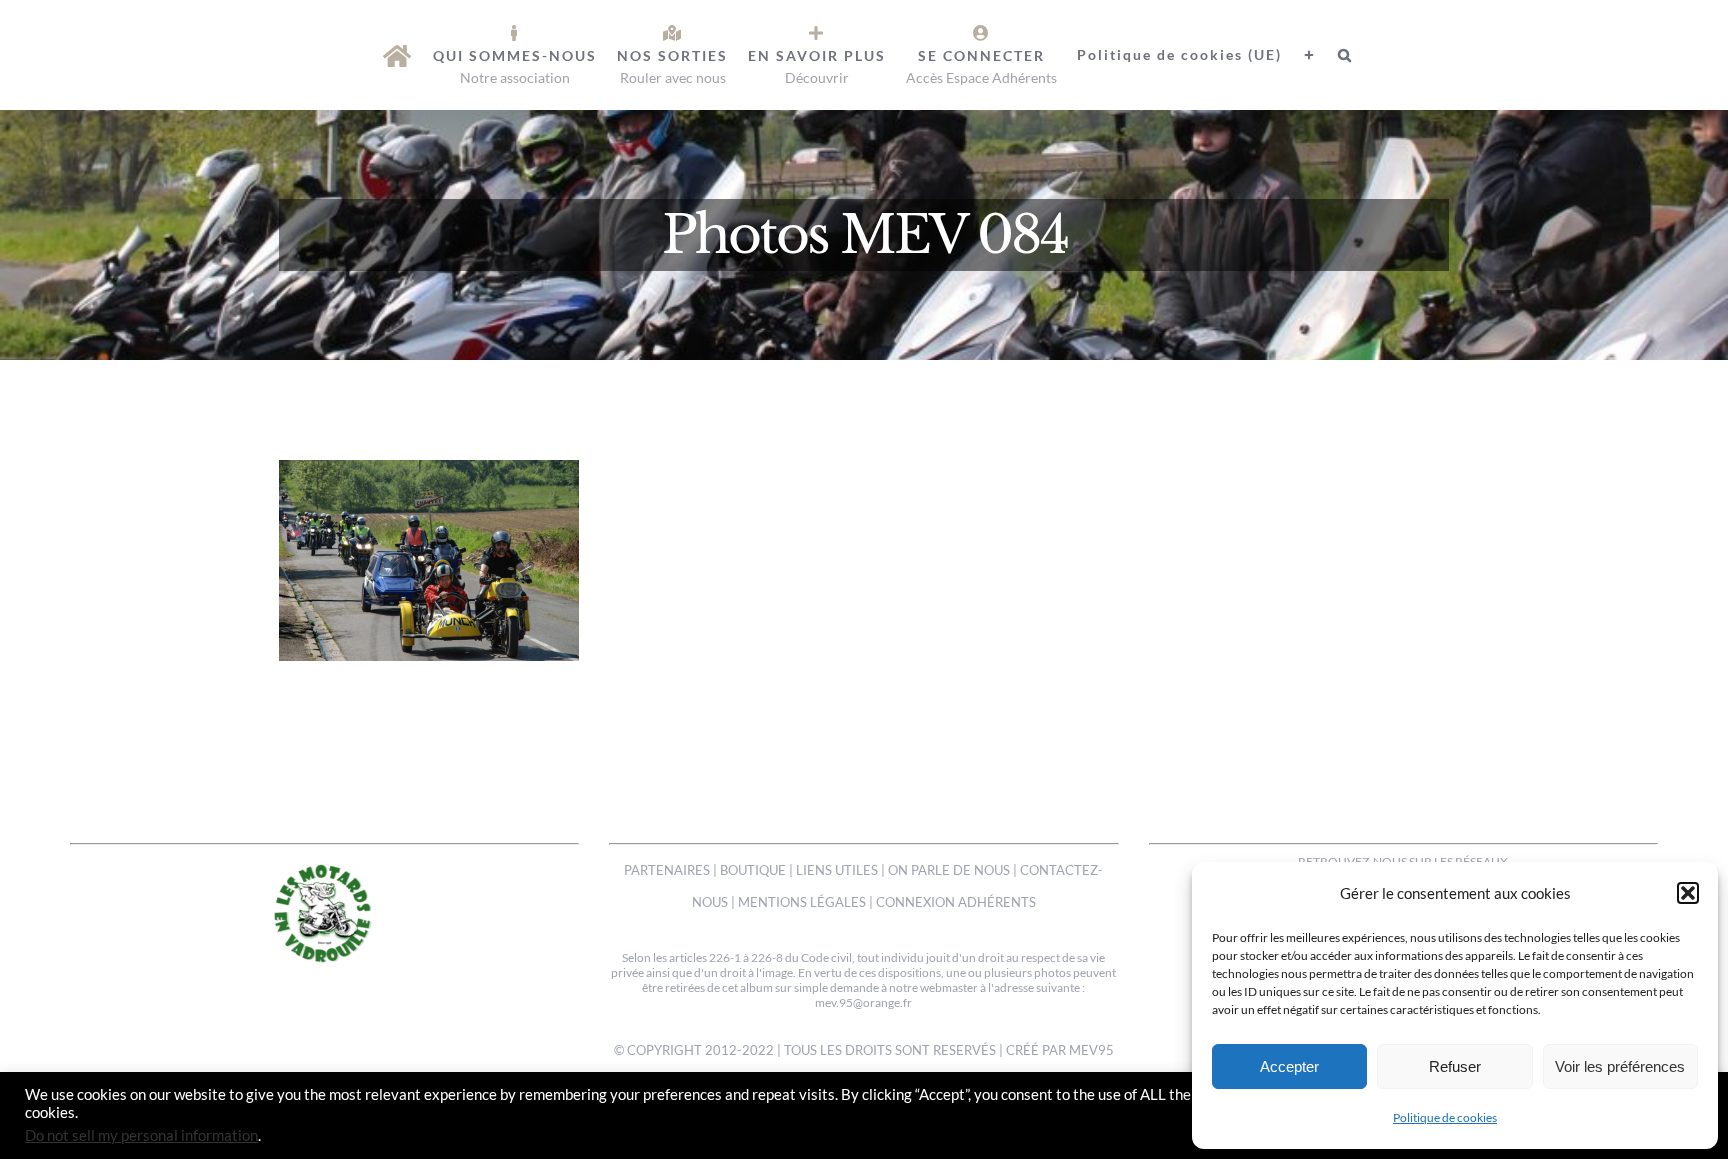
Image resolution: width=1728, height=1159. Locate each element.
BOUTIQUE (753, 870)
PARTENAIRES (667, 870)
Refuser (1455, 1066)
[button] (1688, 893)
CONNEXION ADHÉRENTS (956, 902)
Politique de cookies (1445, 1117)
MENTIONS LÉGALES (802, 902)
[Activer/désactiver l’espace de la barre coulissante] (1300, 55)
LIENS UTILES (837, 870)
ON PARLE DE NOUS (949, 870)
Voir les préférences (1620, 1066)
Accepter (1289, 1066)
